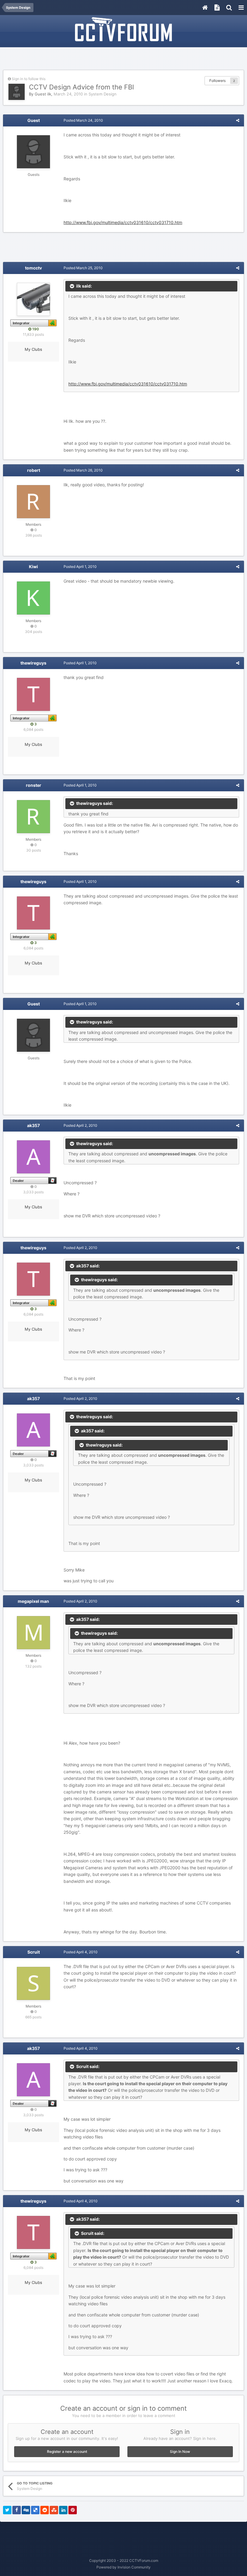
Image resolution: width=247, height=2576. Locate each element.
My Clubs (33, 349)
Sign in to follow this (29, 79)
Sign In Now (180, 2451)
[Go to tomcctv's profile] (33, 299)
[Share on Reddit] (45, 2510)
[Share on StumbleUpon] (54, 2510)
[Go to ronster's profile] (33, 817)
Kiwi (33, 567)
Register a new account (67, 2451)
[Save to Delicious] (35, 2510)
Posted (83, 120)
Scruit (34, 1952)
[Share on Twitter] (7, 2510)
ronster (34, 785)
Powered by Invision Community (123, 2567)
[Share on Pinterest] (73, 2510)
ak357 (33, 1125)
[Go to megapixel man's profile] (33, 1633)
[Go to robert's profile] (33, 502)
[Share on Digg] (26, 2510)
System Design (103, 94)
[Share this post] (238, 120)
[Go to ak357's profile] (33, 1157)
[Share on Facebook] (17, 2510)
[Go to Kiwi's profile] (33, 598)
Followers (217, 81)
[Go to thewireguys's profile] (33, 694)
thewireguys (33, 663)
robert (34, 470)
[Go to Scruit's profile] (33, 1983)
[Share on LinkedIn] (63, 2510)
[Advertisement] (123, 59)
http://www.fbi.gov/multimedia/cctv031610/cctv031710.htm (123, 222)
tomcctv (33, 268)
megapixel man (33, 1601)
